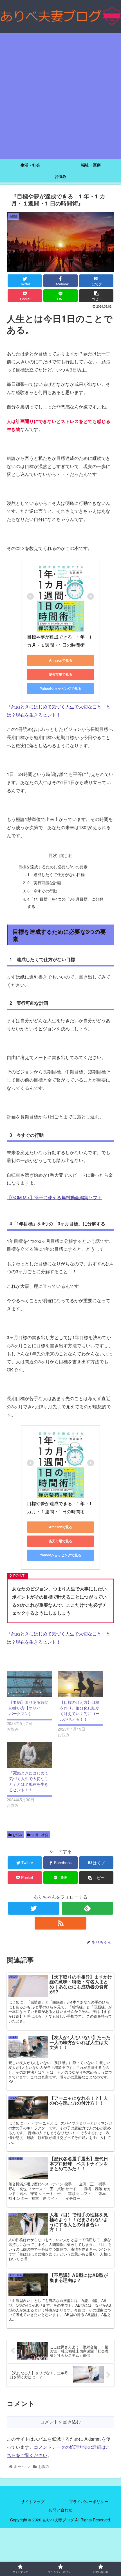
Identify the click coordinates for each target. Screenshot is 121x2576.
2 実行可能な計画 (44, 882)
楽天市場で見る (60, 674)
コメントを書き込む (60, 2422)
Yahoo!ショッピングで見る (61, 688)
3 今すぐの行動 (42, 891)
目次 (53, 855)
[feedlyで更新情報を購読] (87, 1908)
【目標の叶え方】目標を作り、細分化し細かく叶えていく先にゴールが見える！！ (80, 1711)
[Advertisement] (60, 96)
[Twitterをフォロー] (34, 1908)
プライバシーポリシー (89, 2501)
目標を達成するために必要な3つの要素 (53, 866)
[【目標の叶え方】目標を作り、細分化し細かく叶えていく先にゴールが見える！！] (80, 1684)
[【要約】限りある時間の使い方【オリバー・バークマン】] (29, 1684)
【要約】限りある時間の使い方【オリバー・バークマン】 (29, 1708)
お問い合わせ (60, 2510)
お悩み (17, 1835)
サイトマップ (33, 2501)
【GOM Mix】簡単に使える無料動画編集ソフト (54, 1197)
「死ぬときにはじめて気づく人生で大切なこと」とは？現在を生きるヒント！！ (29, 1781)
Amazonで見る (61, 660)
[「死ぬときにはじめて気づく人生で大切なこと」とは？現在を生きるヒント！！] (29, 1755)
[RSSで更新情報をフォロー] (60, 1923)
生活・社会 (39, 1835)
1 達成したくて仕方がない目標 (56, 874)
